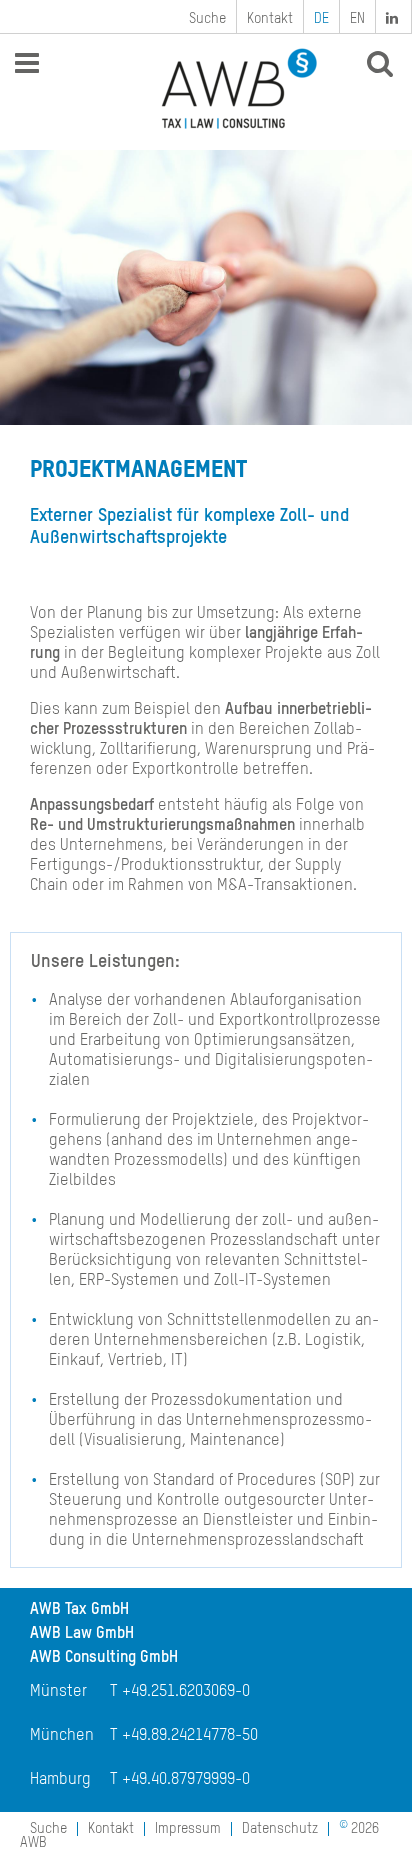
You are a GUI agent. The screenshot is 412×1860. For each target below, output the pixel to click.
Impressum (188, 1829)
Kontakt (270, 19)
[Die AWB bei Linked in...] (394, 16)
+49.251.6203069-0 (186, 1692)
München (62, 1736)
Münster (58, 1692)
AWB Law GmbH (82, 1634)
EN (357, 19)
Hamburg (60, 1780)
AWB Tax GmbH (79, 1610)
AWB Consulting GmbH (104, 1658)
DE (321, 19)
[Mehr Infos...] (206, 287)
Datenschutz (280, 1829)
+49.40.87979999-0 (186, 1780)
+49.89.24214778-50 (190, 1736)
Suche (207, 19)
